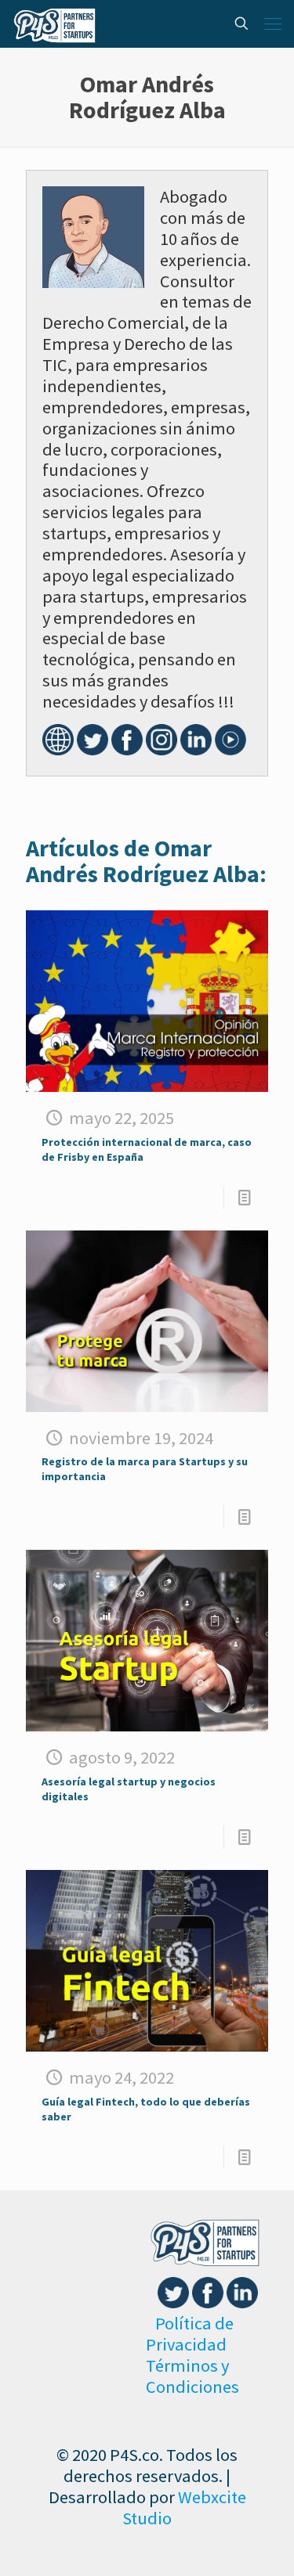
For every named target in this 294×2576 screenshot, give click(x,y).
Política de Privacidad (190, 2334)
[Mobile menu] (273, 23)
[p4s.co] (54, 23)
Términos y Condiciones (192, 2376)
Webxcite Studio (184, 2508)
